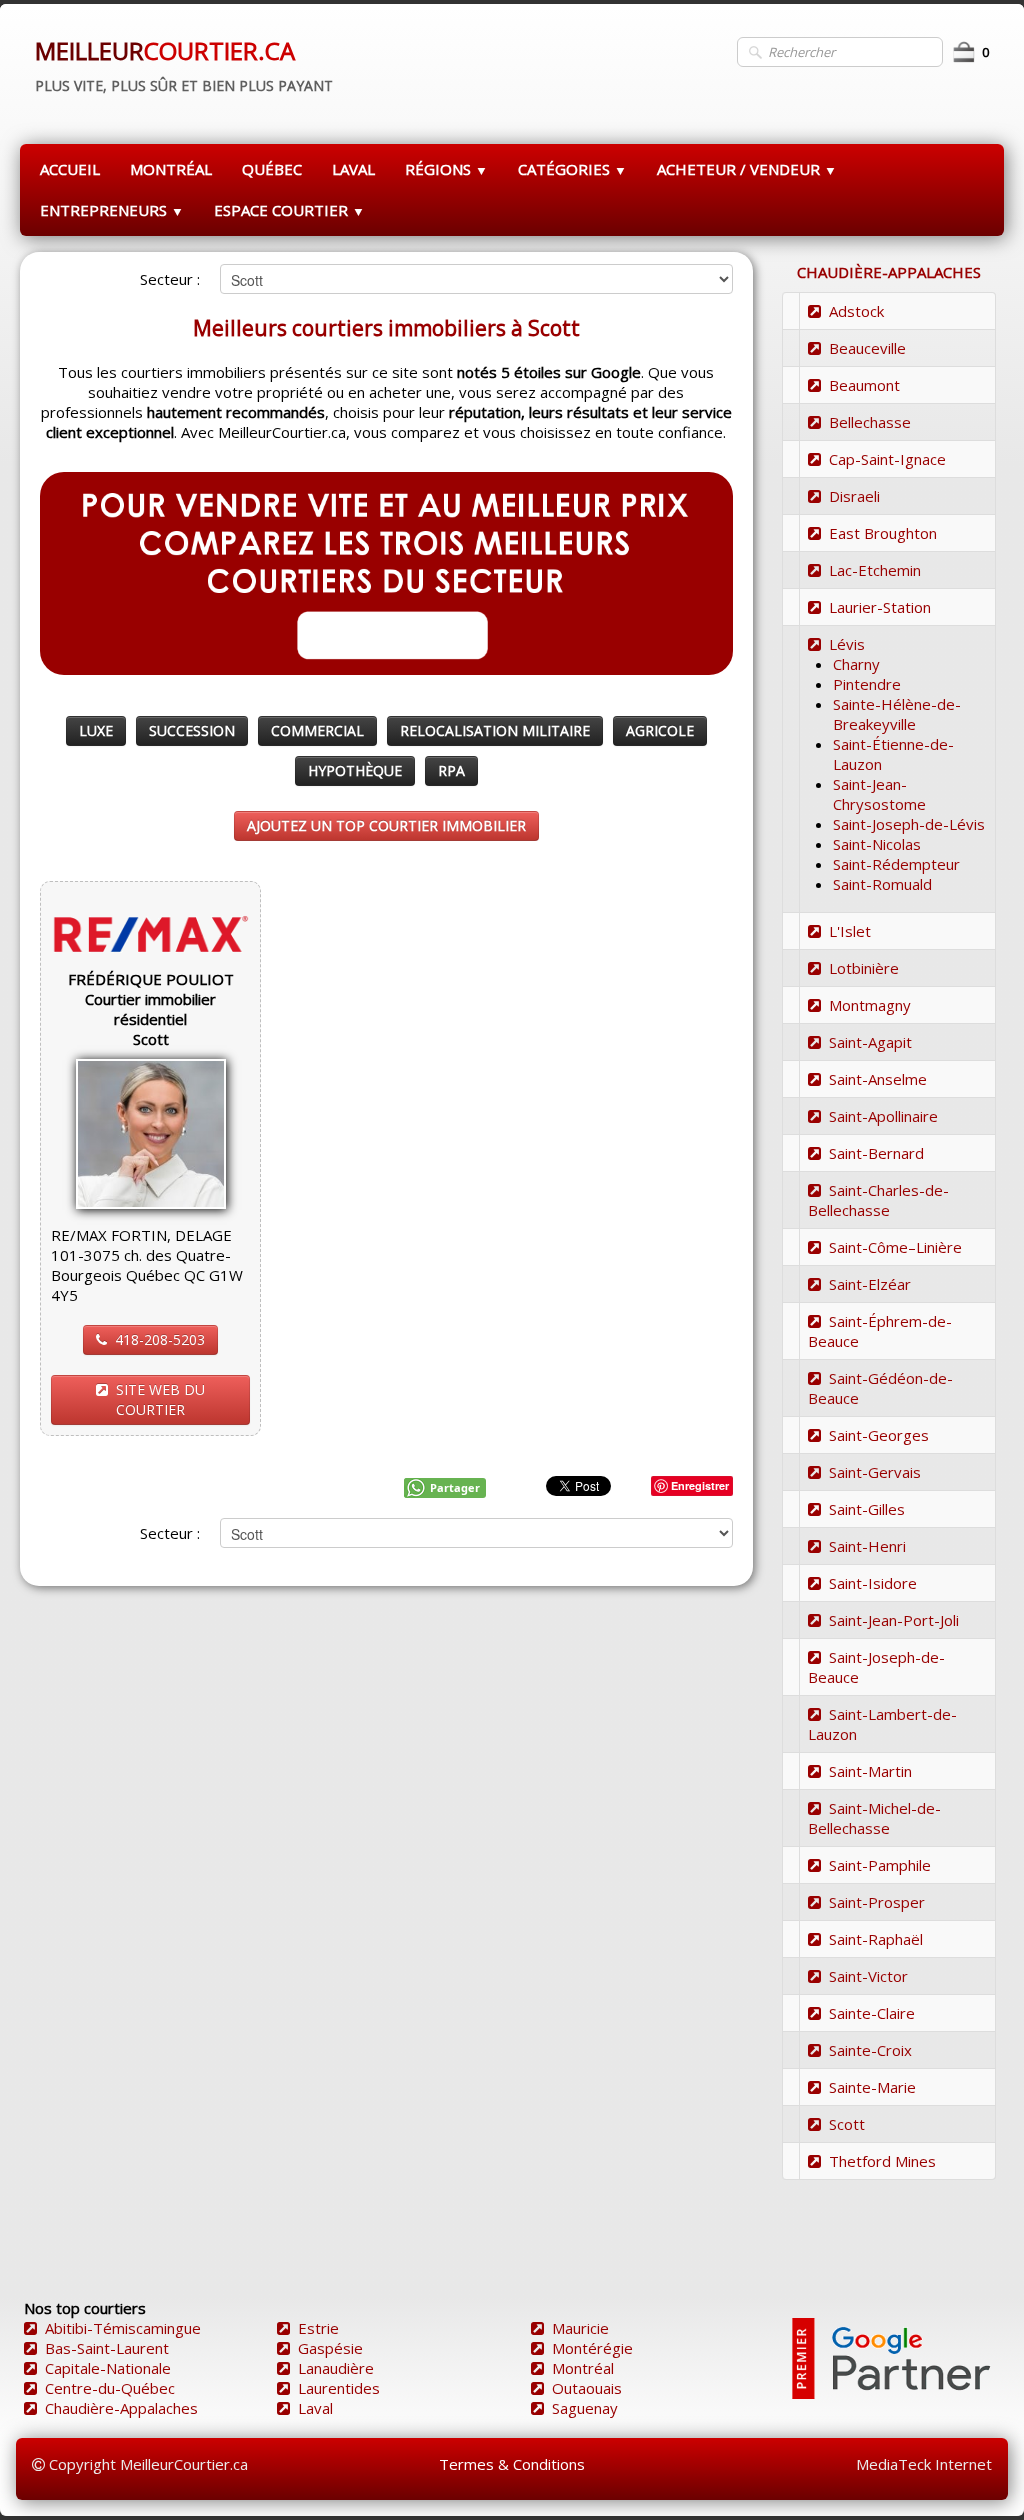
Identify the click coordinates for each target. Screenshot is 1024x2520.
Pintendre (867, 684)
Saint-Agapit (870, 1042)
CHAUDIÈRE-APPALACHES (889, 272)
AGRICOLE (660, 730)
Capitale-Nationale (108, 2368)
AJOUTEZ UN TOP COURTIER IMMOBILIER (386, 825)
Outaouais (587, 2388)
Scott (847, 2124)
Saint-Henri (867, 1546)
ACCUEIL (70, 169)
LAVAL (353, 169)
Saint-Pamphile (880, 1865)
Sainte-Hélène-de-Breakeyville (897, 714)
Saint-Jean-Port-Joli (894, 1620)
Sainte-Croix (870, 2050)
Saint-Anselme (878, 1079)
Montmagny (870, 1005)
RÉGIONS (446, 169)
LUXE (96, 730)
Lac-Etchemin (875, 570)
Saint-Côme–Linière (895, 1247)
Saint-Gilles (867, 1509)
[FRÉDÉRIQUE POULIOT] (151, 1132)
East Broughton (883, 533)
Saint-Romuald (882, 884)
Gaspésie (330, 2348)
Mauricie (580, 2328)
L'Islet (850, 931)
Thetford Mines (882, 2161)
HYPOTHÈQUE (355, 770)
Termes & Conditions (512, 2464)
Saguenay (585, 2408)
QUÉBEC (272, 169)
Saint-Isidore (873, 1583)
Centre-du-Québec (110, 2388)
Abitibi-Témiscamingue (123, 2328)
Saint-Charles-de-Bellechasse (878, 1200)
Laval (315, 2408)
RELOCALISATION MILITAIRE (495, 730)
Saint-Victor (868, 1976)
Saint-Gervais (875, 1472)
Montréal (583, 2368)
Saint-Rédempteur (896, 864)
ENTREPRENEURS (112, 210)
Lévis (847, 644)
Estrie (318, 2328)
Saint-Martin (870, 1771)
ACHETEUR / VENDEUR (747, 169)
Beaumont (864, 385)
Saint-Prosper (877, 1902)
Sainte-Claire (872, 2013)
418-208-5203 (160, 1339)
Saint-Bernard (876, 1153)
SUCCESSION (192, 730)
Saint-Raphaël (876, 1939)
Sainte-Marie (872, 2087)
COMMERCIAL (317, 730)
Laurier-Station (880, 607)
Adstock (856, 311)
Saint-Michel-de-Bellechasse (874, 1818)
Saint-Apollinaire (883, 1116)
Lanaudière (336, 2368)
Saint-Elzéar (870, 1284)
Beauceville (867, 348)
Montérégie (592, 2348)
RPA (451, 770)
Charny (856, 664)
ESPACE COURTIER (289, 210)
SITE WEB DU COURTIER (160, 1399)
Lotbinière (864, 968)
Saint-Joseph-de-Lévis (909, 824)
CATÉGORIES (572, 169)
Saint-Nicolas (877, 844)
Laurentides (339, 2388)
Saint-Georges (879, 1435)
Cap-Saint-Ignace (887, 459)
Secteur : (170, 279)
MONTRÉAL (171, 169)
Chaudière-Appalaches (121, 2408)
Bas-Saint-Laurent (107, 2348)
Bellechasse (870, 422)
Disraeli (854, 496)
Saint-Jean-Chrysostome (879, 794)
